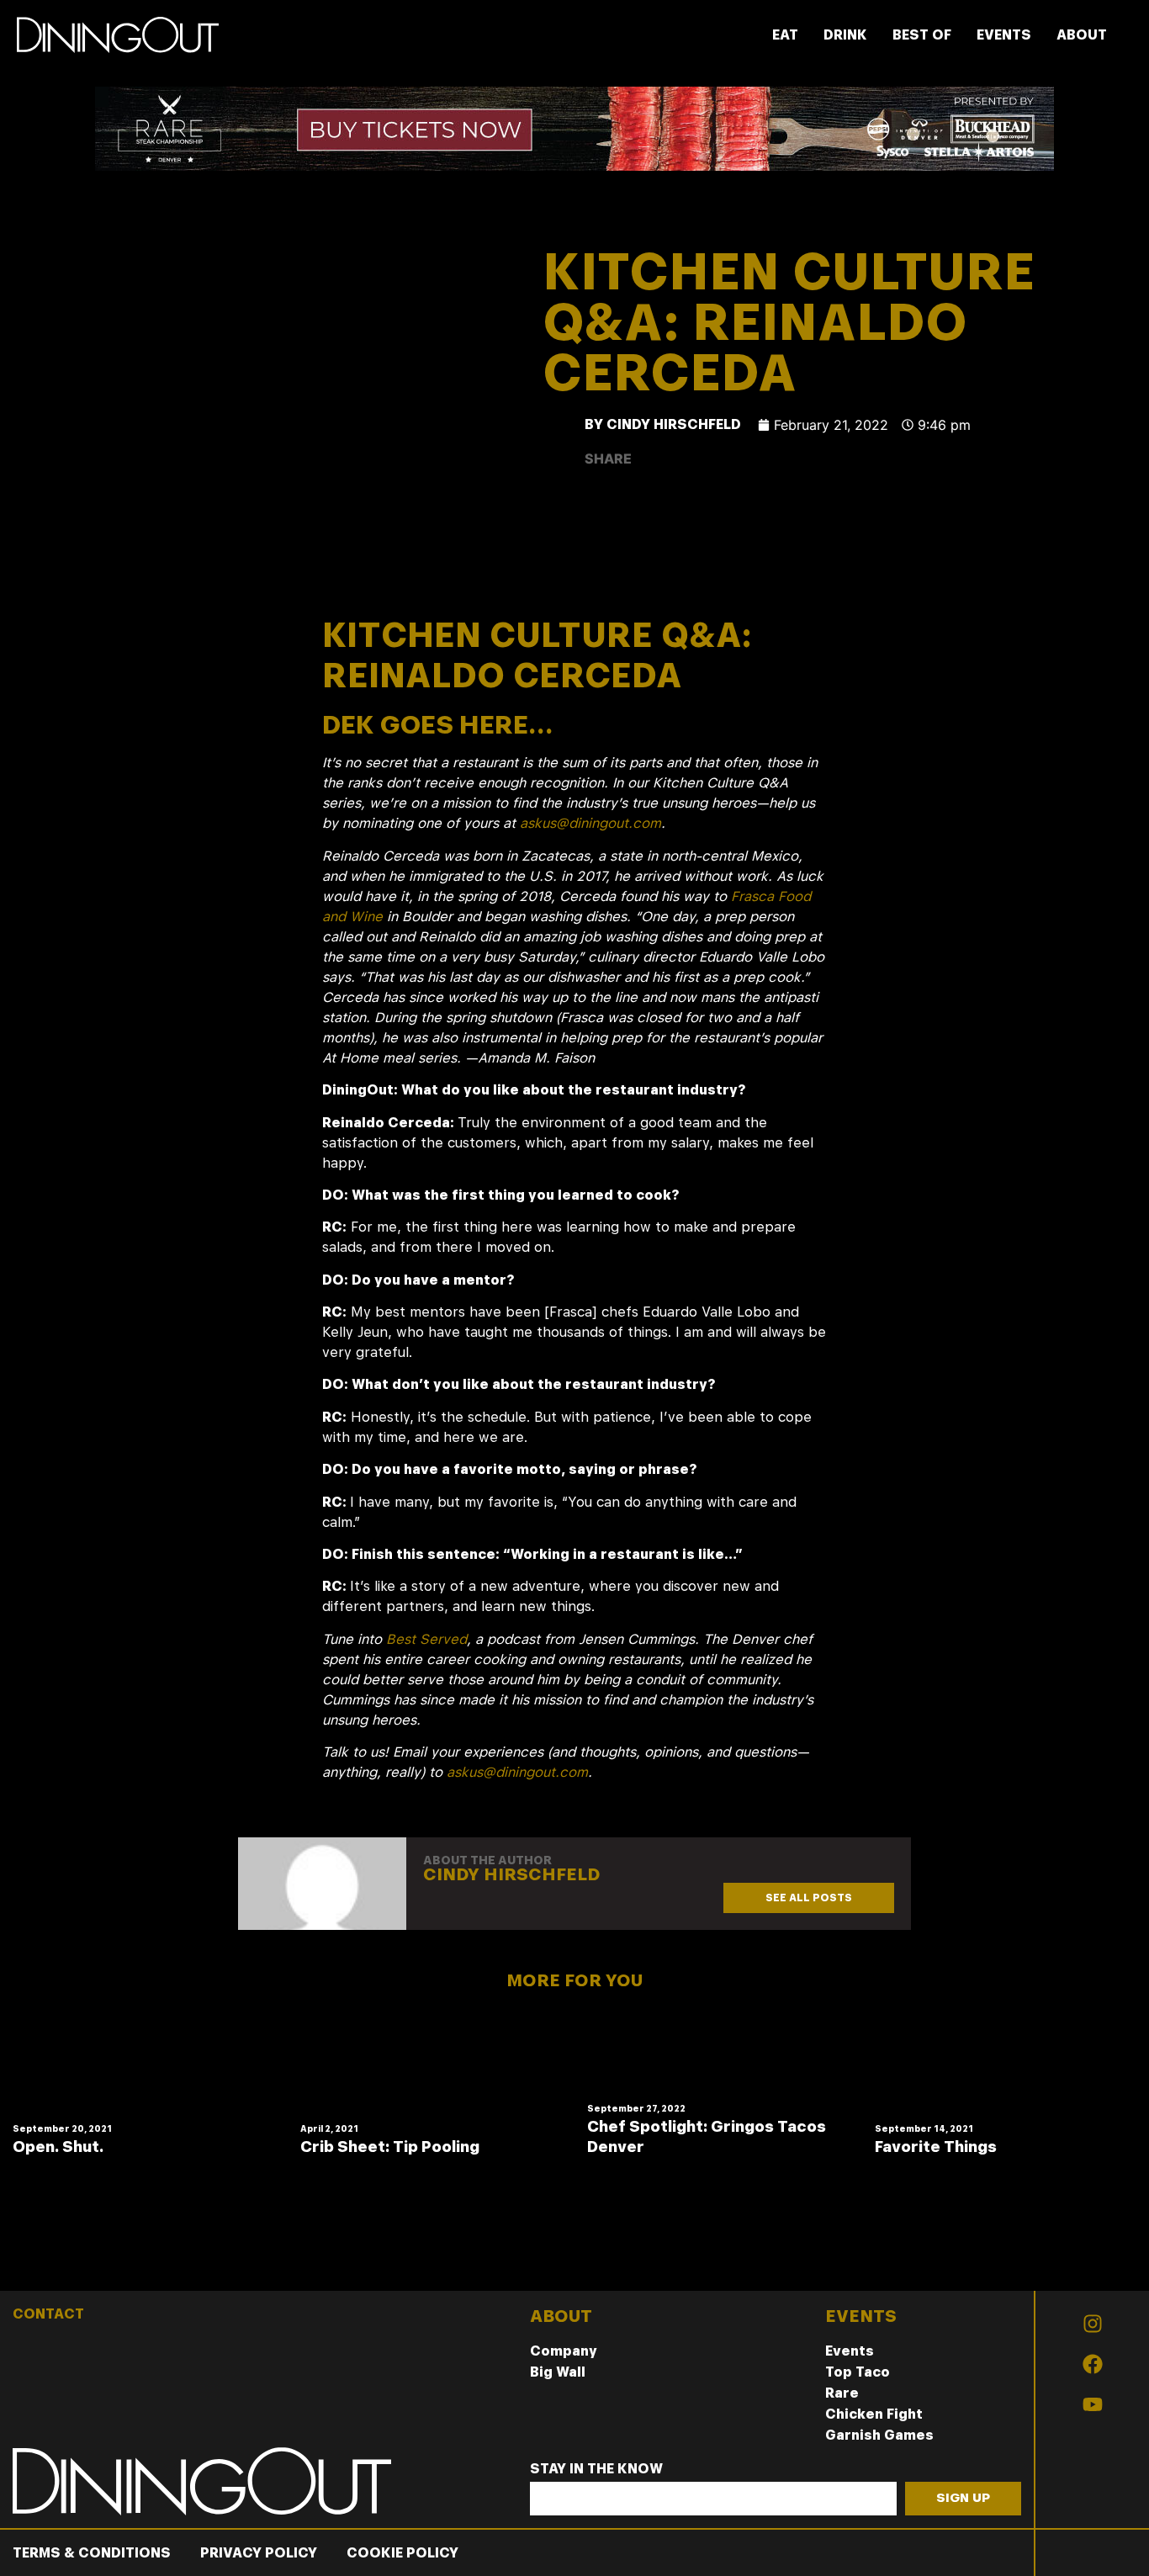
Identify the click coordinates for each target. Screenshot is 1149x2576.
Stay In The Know (596, 2470)
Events (850, 2351)
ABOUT (1082, 35)
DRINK (845, 35)
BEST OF (922, 35)
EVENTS (1004, 35)
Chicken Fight (874, 2414)
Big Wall (558, 2372)
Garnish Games (879, 2435)
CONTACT (48, 2314)
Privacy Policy (259, 2553)
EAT (785, 35)
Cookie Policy (402, 2553)
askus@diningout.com (590, 823)
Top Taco (858, 2372)
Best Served (426, 1639)
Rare (842, 2393)
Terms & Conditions (92, 2553)
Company (564, 2351)
